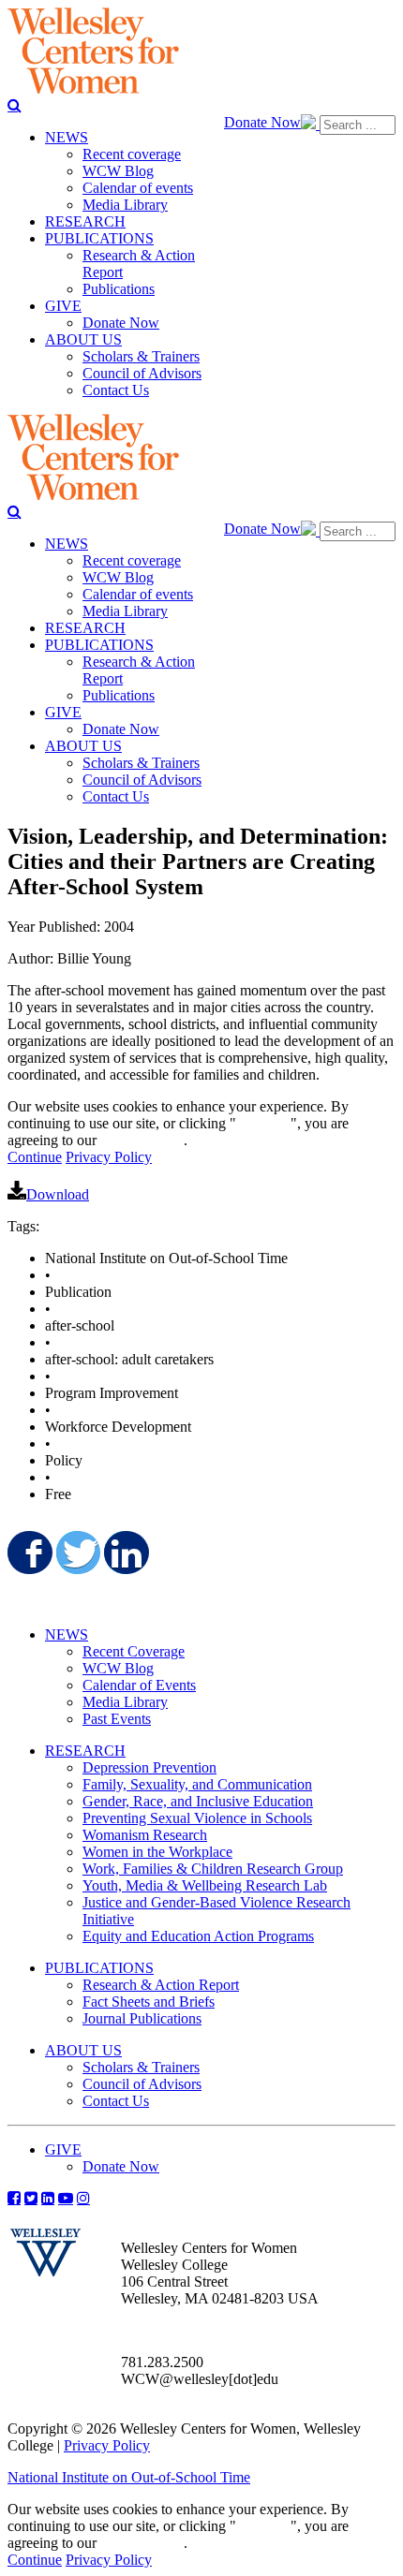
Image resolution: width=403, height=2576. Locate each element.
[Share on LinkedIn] (125, 1553)
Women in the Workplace (157, 1852)
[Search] (15, 105)
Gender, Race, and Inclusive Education (198, 1801)
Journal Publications (142, 2018)
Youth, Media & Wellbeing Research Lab (205, 1885)
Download (58, 1194)
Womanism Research (145, 1835)
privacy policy (142, 1140)
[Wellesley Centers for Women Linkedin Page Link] (48, 2198)
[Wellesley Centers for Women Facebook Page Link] (14, 2198)
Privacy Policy (109, 1157)
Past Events (117, 1719)
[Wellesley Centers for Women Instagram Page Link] (83, 2198)
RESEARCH (85, 1751)
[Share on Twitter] (77, 1553)
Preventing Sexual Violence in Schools (197, 1818)
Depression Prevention (149, 1767)
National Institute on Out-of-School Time (129, 2477)
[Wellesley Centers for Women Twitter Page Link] (31, 2198)
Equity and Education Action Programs (198, 1936)
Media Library (125, 1702)
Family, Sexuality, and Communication (197, 1784)
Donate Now (262, 122)
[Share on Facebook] (28, 1553)
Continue (263, 1123)
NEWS (67, 1634)
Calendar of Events (139, 1685)
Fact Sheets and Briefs (149, 2002)
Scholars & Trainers (141, 2067)
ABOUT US (83, 2050)
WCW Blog (118, 1668)
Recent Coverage (134, 1651)
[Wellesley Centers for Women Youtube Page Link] (66, 2198)
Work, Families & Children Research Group (213, 1869)
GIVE (63, 2149)
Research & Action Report (161, 1985)
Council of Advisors (142, 2084)
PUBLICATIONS (99, 1968)
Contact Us (116, 2101)
